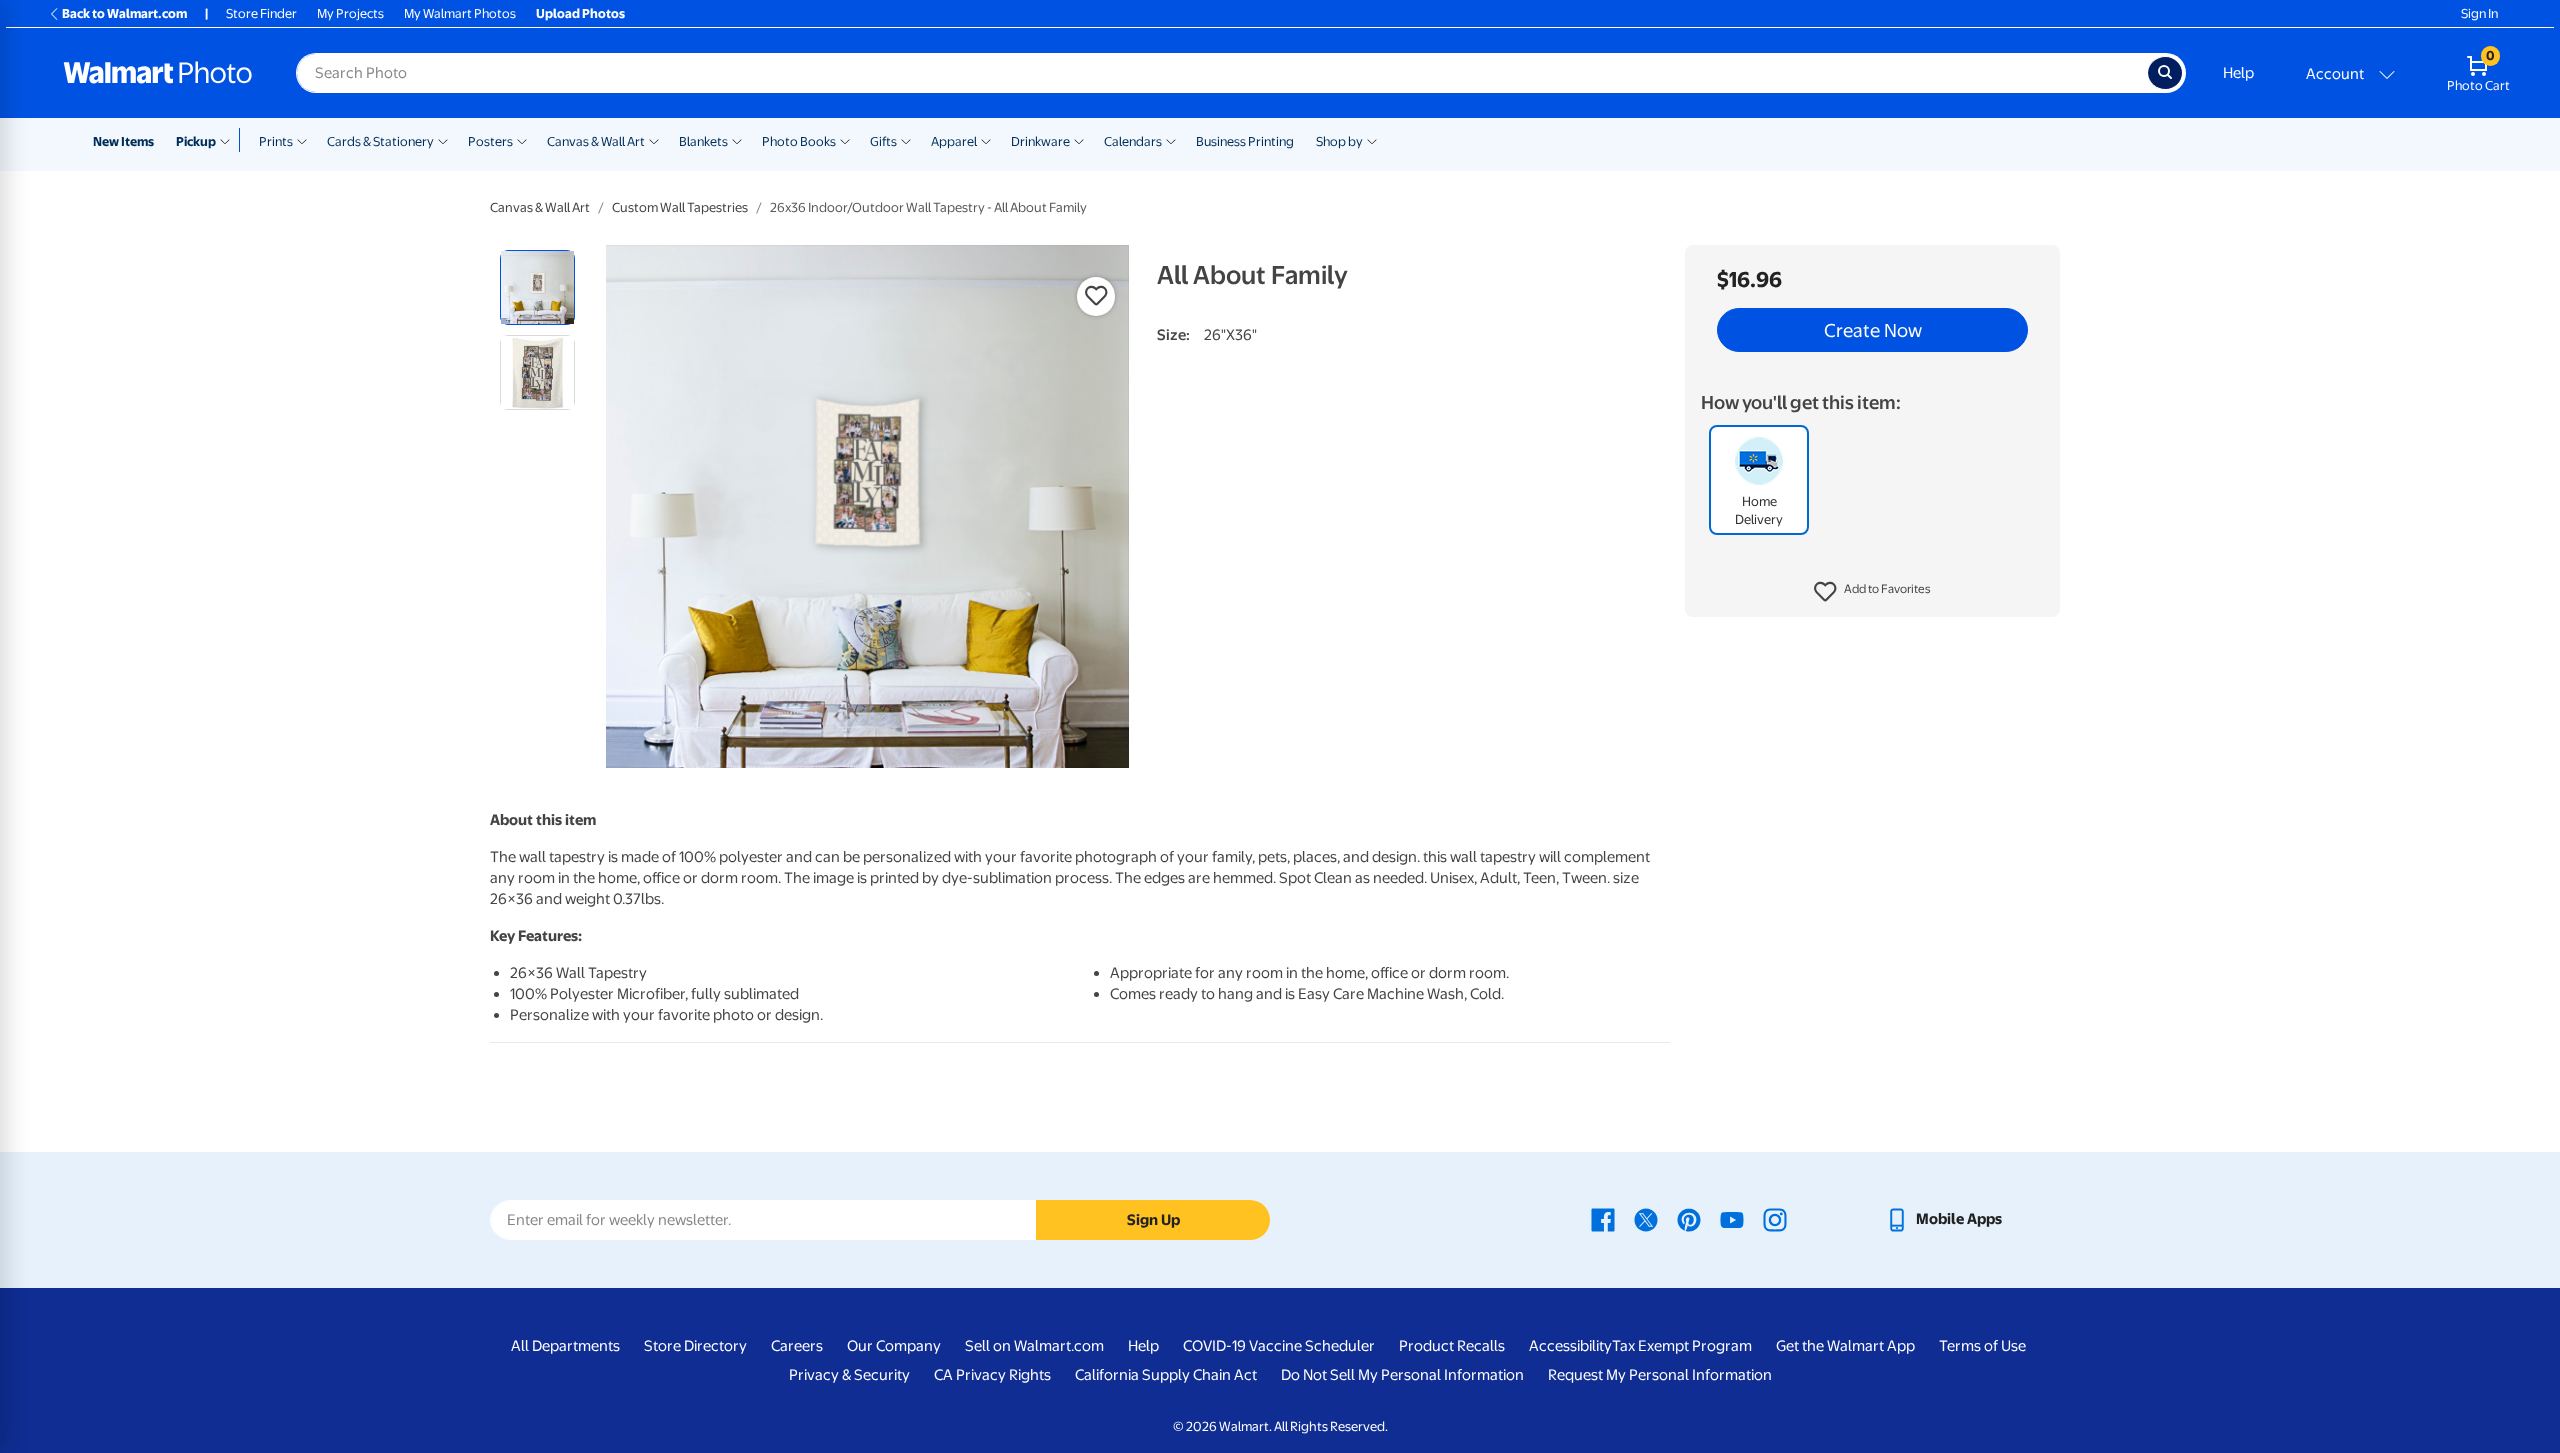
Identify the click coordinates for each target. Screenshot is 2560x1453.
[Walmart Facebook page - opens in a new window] (1603, 1219)
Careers (797, 1346)
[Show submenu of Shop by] (1372, 140)
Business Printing (1245, 141)
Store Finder (261, 13)
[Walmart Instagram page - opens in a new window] (1775, 1219)
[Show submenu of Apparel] (986, 140)
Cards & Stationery (380, 141)
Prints (276, 141)
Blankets (703, 141)
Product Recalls (1452, 1346)
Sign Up (1153, 1220)
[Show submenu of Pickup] (229, 140)
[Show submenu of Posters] (522, 140)
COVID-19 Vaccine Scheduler (1279, 1346)
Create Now (1873, 330)
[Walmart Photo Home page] (158, 73)
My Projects (350, 13)
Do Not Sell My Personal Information (1402, 1375)
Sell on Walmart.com (1034, 1346)
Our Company (894, 1346)
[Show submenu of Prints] (302, 140)
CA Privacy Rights (992, 1375)
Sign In (2479, 13)
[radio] (537, 287)
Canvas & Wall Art (596, 141)
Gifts (883, 141)
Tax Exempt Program (1682, 1346)
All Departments (565, 1346)
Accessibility (1570, 1346)
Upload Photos (580, 13)
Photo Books (799, 141)
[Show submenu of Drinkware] (1079, 140)
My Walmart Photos (460, 13)
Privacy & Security (849, 1375)
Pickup (196, 141)
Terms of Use (1982, 1346)
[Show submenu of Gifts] (906, 140)
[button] (1872, 592)
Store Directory (695, 1346)
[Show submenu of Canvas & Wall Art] (654, 140)
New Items (123, 141)
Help (2238, 73)
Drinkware (1040, 141)
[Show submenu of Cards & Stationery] (443, 140)
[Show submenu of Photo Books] (845, 140)
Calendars (1133, 141)
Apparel (954, 141)
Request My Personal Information (1660, 1375)
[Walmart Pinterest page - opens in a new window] (1689, 1219)
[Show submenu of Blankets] (737, 140)
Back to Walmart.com (124, 13)
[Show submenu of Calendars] (1171, 140)
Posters (490, 141)
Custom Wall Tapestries (680, 207)
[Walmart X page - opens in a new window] (1646, 1219)
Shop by (1339, 141)
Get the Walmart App (1845, 1346)
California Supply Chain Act (1166, 1375)
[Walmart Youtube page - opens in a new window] (1732, 1219)
